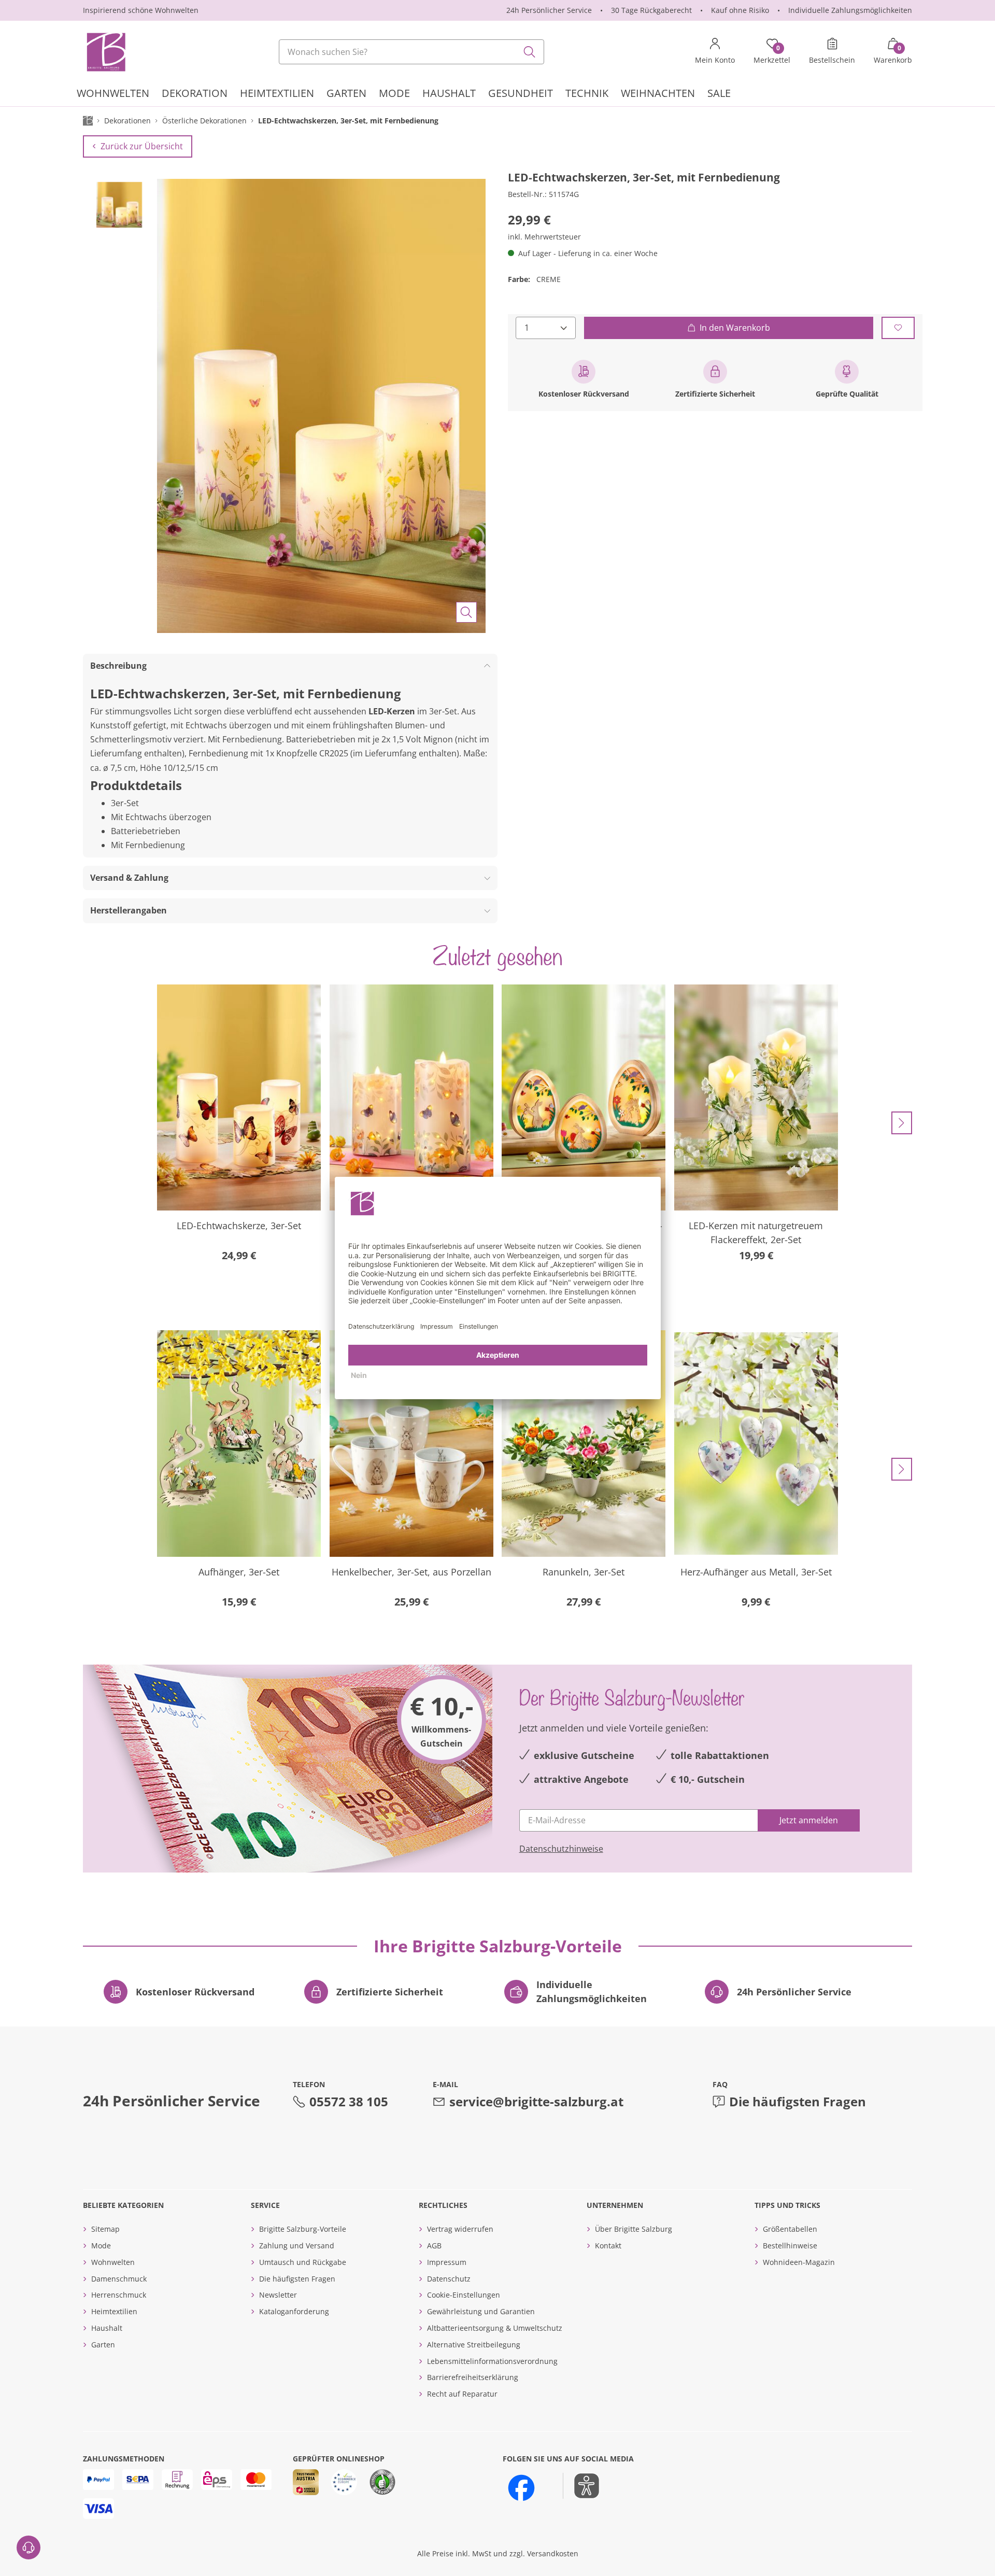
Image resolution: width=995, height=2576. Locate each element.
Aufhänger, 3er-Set (239, 1572)
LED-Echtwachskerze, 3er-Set (239, 1226)
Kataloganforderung (294, 2311)
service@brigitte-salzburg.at (536, 2101)
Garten (103, 2345)
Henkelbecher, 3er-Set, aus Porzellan (411, 1572)
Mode (101, 2246)
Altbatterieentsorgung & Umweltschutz (495, 2328)
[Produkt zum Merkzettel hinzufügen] (898, 327)
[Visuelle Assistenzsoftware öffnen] (581, 2486)
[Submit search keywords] (530, 52)
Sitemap (105, 2229)
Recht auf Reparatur (462, 2394)
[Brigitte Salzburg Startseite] (105, 52)
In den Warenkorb (735, 327)
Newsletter (278, 2295)
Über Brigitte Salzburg (634, 2229)
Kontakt (608, 2246)
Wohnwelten (113, 2262)
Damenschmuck (119, 2279)
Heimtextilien (114, 2311)
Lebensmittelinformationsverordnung (492, 2361)
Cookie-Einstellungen (464, 2295)
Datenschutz (449, 2279)
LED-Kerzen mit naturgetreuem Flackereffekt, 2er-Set (756, 1233)
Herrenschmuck (119, 2295)
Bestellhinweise (790, 2246)
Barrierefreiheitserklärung (473, 2377)
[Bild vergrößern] (466, 612)
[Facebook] (521, 2488)
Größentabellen (790, 2229)
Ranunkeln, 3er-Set (584, 1572)
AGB (434, 2246)
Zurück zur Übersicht (142, 146)
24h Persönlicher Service (549, 10)
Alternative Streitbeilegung (474, 2345)
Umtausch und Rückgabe (303, 2262)
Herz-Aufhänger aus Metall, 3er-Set (756, 1572)
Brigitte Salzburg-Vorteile (303, 2229)
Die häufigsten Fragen (798, 2101)
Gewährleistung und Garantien (481, 2311)
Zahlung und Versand (297, 2246)
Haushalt (107, 2328)
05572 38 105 (349, 2101)
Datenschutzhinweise (561, 1849)
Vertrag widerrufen (460, 2229)
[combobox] (411, 52)
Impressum (447, 2262)
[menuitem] (113, 95)
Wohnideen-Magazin (799, 2262)
